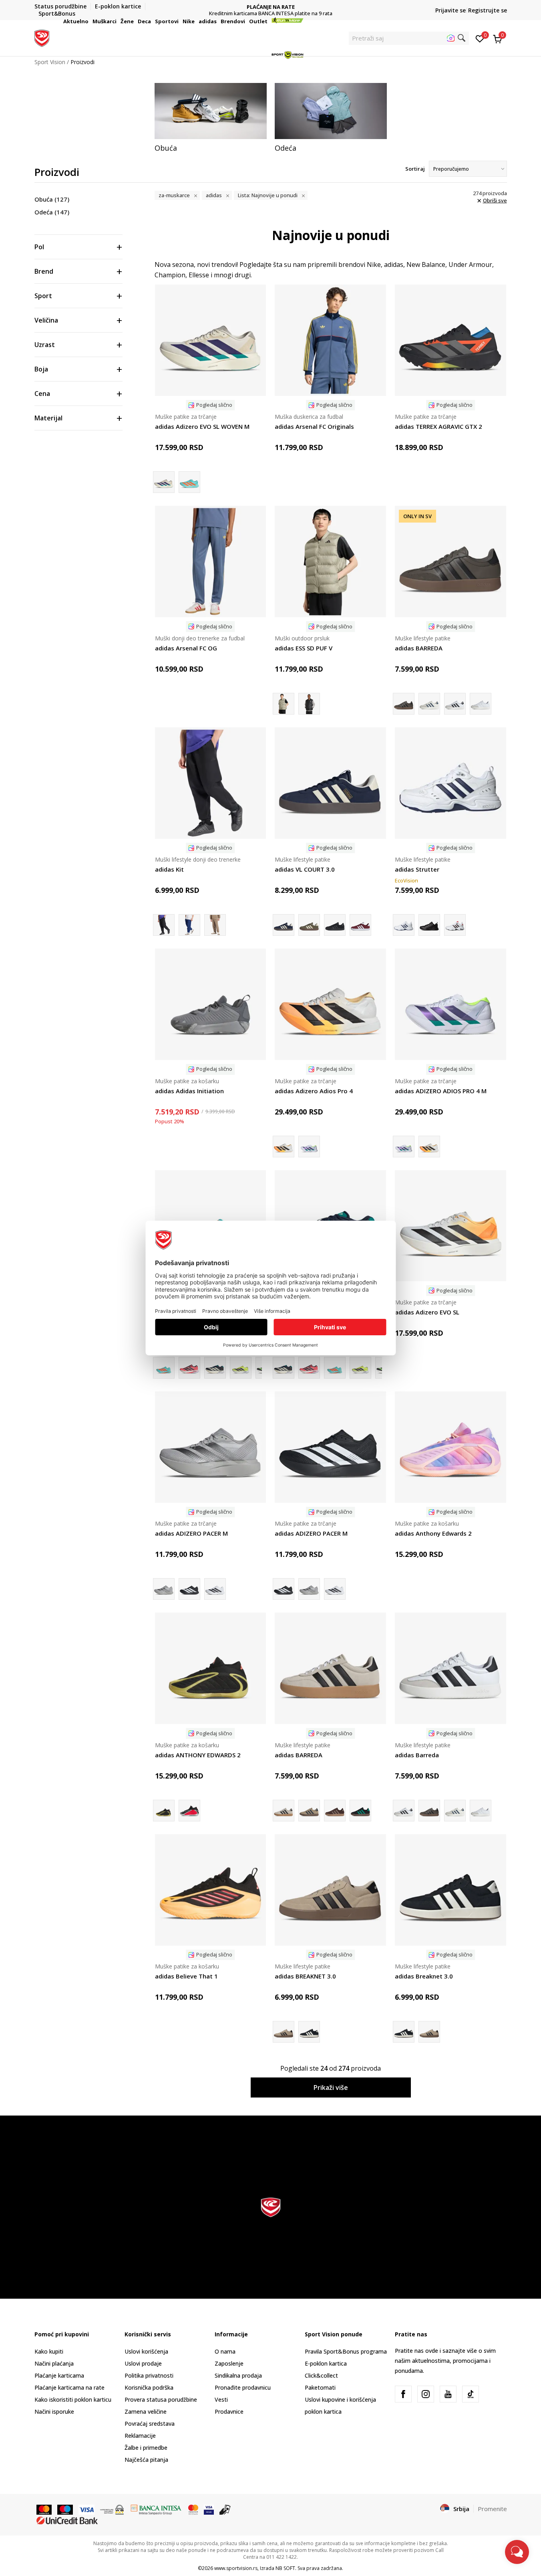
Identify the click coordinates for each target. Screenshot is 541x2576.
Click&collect (321, 2375)
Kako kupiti (49, 2351)
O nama (225, 2351)
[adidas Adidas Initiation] (211, 1004)
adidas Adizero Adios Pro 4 (314, 1091)
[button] (90, 21)
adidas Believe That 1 (186, 1976)
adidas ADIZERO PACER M (191, 1533)
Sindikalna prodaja (238, 2375)
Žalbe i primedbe (146, 2448)
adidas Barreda (417, 1755)
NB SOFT (285, 2568)
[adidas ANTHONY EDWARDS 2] (211, 1668)
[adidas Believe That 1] (211, 1890)
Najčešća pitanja (146, 2460)
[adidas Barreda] (455, 704)
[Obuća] (211, 111)
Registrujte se (488, 10)
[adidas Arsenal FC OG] (211, 561)
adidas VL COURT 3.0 (305, 869)
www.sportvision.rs (236, 2568)
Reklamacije (140, 2436)
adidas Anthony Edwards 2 (433, 1533)
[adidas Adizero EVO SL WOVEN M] (211, 340)
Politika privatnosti (149, 2375)
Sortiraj (415, 169)
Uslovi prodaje (143, 2363)
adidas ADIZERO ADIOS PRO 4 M (441, 1091)
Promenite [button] (492, 2509)
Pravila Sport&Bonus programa (346, 2351)
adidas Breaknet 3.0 (424, 1976)
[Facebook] (403, 2394)
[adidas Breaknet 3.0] (309, 2032)
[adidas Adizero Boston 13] (215, 1368)
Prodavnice (229, 2411)
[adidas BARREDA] (450, 561)
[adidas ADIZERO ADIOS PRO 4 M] (309, 1147)
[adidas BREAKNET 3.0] (330, 1890)
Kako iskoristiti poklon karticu (73, 2399)
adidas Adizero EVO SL (427, 1312)
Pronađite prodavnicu (243, 2387)
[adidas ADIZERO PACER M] (211, 1447)
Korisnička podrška (149, 2387)
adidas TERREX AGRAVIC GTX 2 (438, 426)
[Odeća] (331, 111)
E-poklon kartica (326, 2363)
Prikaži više (331, 2087)
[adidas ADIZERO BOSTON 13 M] (189, 1368)
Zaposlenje (229, 2363)
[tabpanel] (211, 118)
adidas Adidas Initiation (189, 1091)
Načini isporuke (54, 2411)
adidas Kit (169, 869)
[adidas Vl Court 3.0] (335, 925)
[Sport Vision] (42, 37)
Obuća (52, 199)
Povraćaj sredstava (150, 2424)
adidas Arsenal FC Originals (314, 426)
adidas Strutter (417, 869)
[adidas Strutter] (450, 783)
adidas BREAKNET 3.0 (305, 1976)
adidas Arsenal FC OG (186, 648)
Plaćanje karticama (59, 2375)
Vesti (221, 2399)
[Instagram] (426, 2394)
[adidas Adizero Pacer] (215, 1589)
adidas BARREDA (419, 648)
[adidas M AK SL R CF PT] (189, 925)
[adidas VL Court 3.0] (309, 925)
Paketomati (320, 2387)
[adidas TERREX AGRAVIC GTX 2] (450, 340)
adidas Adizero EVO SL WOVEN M (202, 426)
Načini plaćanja (54, 2363)
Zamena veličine (146, 2411)
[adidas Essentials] (309, 704)
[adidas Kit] (211, 783)
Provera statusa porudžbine (161, 2399)
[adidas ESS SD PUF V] (330, 561)
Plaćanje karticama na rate (69, 2387)
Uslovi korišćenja (146, 2351)
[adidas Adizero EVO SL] (450, 1226)
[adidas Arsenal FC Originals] (330, 340)
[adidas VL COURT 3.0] (330, 783)
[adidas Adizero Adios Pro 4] (330, 1004)
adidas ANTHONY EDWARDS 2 (198, 1755)
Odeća (52, 212)
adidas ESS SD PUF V (304, 648)
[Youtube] (448, 2394)
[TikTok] (471, 2394)
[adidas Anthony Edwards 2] (450, 1447)
